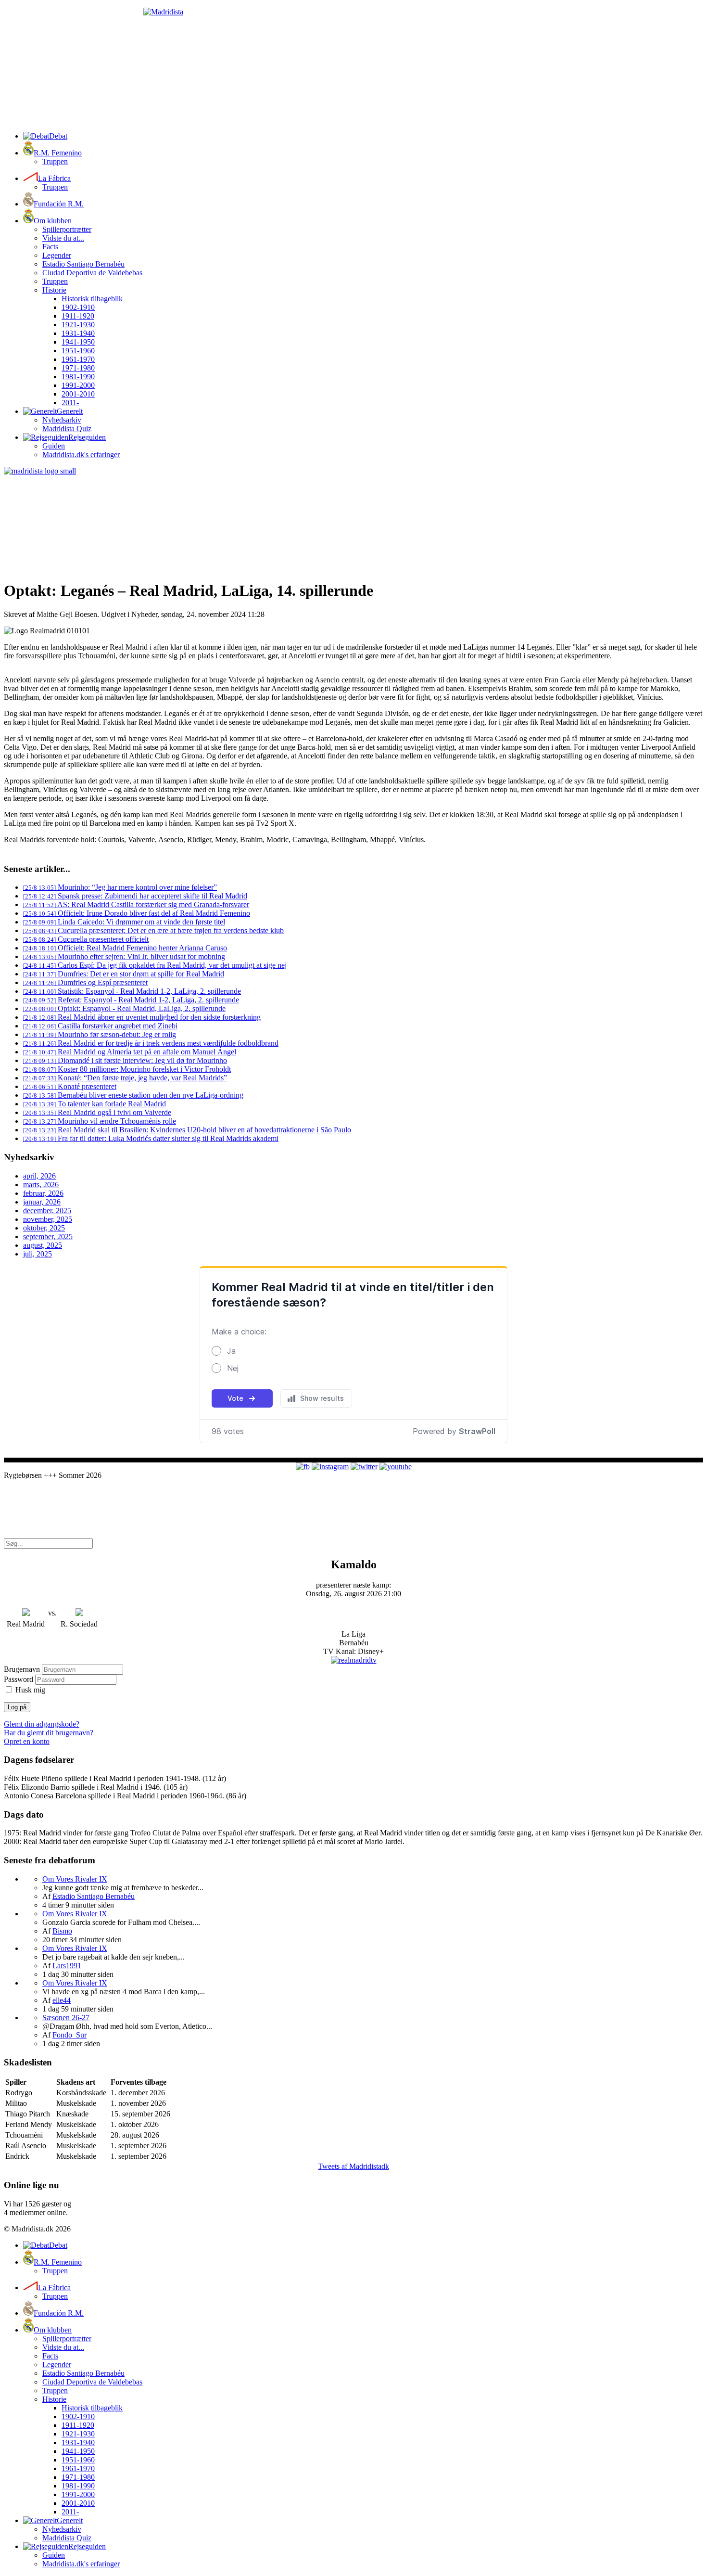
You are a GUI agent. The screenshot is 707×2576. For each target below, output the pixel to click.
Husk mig (30, 1690)
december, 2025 (47, 1211)
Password (19, 1679)
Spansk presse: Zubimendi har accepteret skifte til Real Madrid (135, 896)
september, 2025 (48, 1237)
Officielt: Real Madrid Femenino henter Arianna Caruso (125, 948)
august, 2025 (43, 1245)
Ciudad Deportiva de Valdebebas (92, 273)
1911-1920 (78, 316)
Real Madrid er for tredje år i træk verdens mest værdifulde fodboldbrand (151, 1043)
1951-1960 (78, 351)
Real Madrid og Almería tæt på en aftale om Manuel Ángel (130, 1052)
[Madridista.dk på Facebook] (303, 1467)
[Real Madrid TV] (354, 1660)
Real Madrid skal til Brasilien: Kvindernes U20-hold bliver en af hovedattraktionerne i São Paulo (187, 1130)
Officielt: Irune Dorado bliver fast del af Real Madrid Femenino (137, 913)
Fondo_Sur (69, 2035)
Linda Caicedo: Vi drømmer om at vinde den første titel (124, 922)
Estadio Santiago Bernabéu (83, 264)
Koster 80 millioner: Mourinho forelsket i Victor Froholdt (127, 1069)
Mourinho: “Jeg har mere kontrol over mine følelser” (120, 887)
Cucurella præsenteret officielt (86, 939)
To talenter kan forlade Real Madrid (95, 1104)
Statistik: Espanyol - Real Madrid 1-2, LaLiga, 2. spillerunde (132, 991)
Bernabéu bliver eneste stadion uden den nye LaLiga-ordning (133, 1095)
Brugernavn (22, 1669)
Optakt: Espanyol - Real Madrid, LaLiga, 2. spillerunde (124, 1008)
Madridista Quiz (67, 429)
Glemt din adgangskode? (42, 1724)
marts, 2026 (41, 1185)
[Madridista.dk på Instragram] (330, 1467)
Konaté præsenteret (70, 1086)
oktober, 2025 (44, 1228)
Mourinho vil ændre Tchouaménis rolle (100, 1121)
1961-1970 (78, 359)
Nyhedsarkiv (62, 420)
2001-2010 (78, 394)
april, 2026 (39, 1176)
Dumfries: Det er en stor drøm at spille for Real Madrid (124, 974)
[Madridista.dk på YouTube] (396, 1467)
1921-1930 (78, 325)
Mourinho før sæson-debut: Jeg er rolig (100, 1034)
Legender (57, 255)
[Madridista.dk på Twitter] (364, 1467)
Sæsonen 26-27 (66, 2018)
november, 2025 (48, 1219)
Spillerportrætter (67, 229)
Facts (50, 247)
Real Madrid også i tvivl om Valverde (97, 1112)
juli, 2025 (38, 1254)
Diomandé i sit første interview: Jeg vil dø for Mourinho (125, 1060)
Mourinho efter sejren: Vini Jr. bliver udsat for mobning (124, 956)
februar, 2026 (43, 1193)
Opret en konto (27, 1741)
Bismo (62, 1931)
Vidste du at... (63, 238)
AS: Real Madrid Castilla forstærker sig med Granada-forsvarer (136, 904)
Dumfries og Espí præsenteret (85, 982)
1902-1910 (78, 307)
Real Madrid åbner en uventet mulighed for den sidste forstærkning (142, 1017)
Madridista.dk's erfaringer (81, 455)
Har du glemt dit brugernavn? (49, 1733)
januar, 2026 (42, 1202)
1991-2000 (78, 385)
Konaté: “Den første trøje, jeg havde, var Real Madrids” (125, 1078)
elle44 (62, 2000)
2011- (70, 403)
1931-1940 (78, 333)
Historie (54, 290)
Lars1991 (67, 1966)
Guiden (54, 446)
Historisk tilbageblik (92, 299)
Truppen (55, 161)
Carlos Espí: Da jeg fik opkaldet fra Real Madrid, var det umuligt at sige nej (155, 965)
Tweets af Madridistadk (353, 2166)
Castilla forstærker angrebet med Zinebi (100, 1026)
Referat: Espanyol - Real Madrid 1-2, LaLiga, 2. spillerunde (131, 1000)
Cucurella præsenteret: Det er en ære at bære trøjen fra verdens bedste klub (153, 930)
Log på (17, 1707)
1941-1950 (78, 342)
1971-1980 (78, 368)
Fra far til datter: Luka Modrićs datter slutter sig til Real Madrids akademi (151, 1138)
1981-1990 (78, 377)
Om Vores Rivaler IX (75, 1879)
